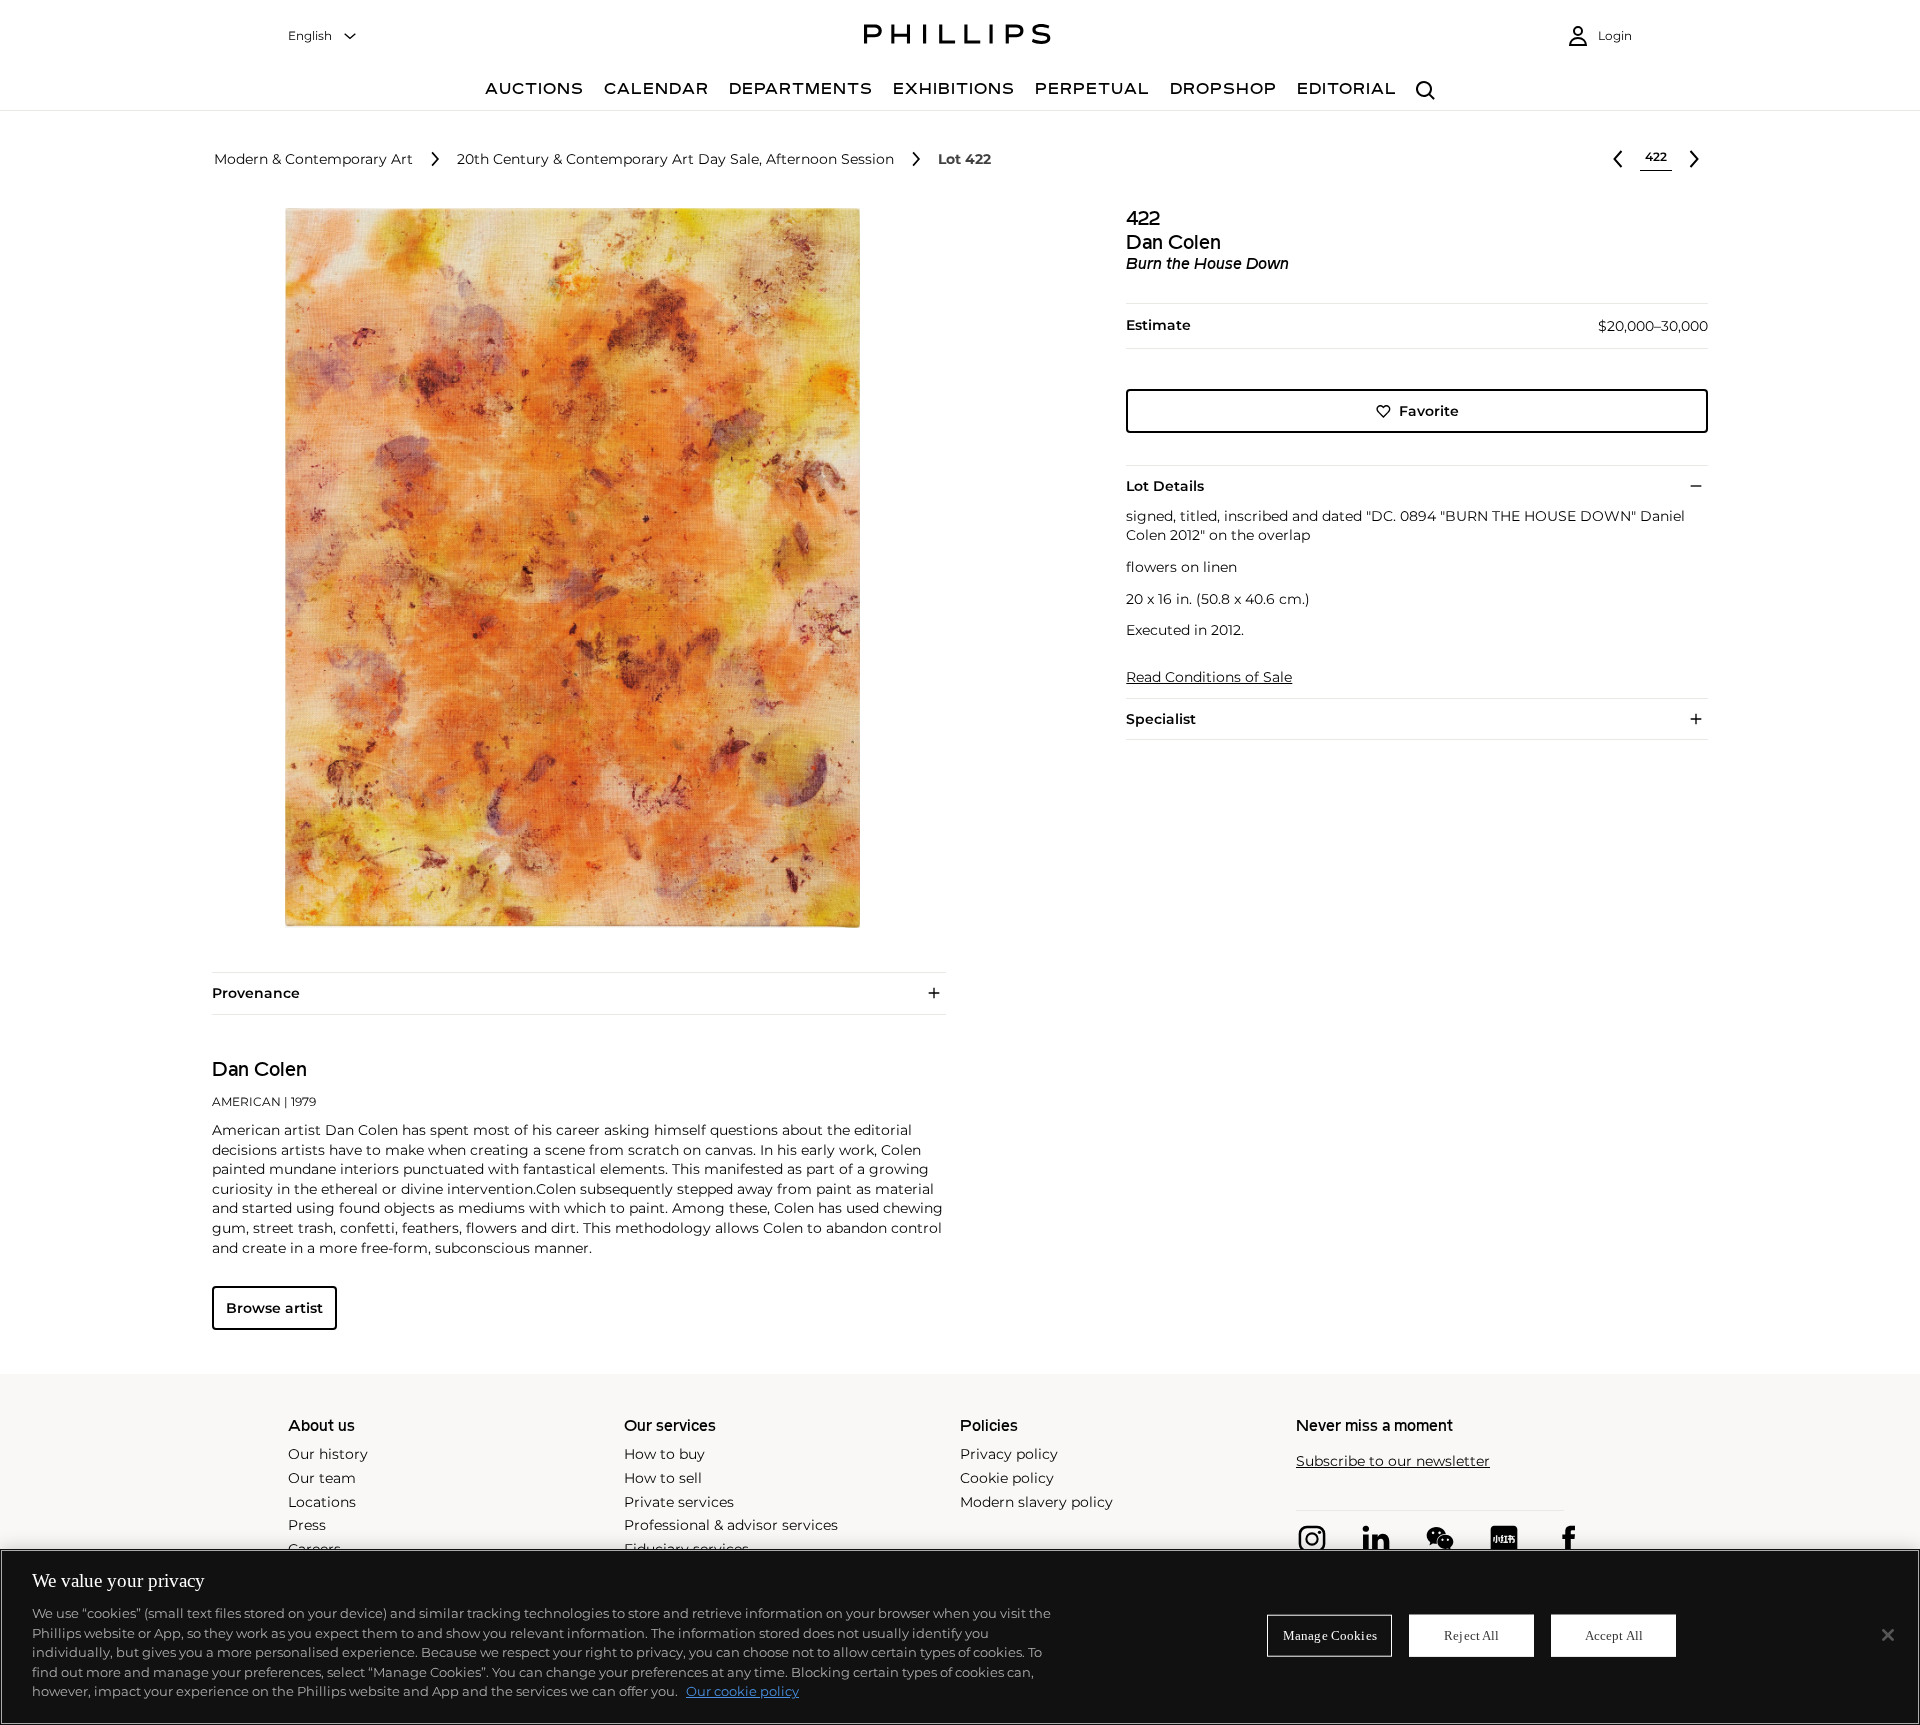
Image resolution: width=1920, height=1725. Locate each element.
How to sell (663, 1478)
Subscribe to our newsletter (1393, 1461)
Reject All (1471, 1635)
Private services (679, 1502)
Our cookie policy (742, 1691)
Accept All (1614, 1635)
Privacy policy (1009, 1454)
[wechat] (1440, 1539)
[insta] (1312, 1539)
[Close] (1888, 1635)
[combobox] (323, 36)
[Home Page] (957, 37)
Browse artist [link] (274, 1308)
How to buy (664, 1454)
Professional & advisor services (731, 1525)
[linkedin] (1376, 1539)
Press (307, 1525)
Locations (322, 1502)
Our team (322, 1478)
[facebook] (1568, 1539)
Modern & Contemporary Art (313, 159)
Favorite (1429, 411)
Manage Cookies (1330, 1635)
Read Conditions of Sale (1209, 677)
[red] (1504, 1539)
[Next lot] (1694, 159)
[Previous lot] (1618, 159)
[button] (566, 568)
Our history (328, 1454)
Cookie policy (1007, 1478)
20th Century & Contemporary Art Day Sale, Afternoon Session (675, 159)
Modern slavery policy (1036, 1502)
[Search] (1425, 91)
